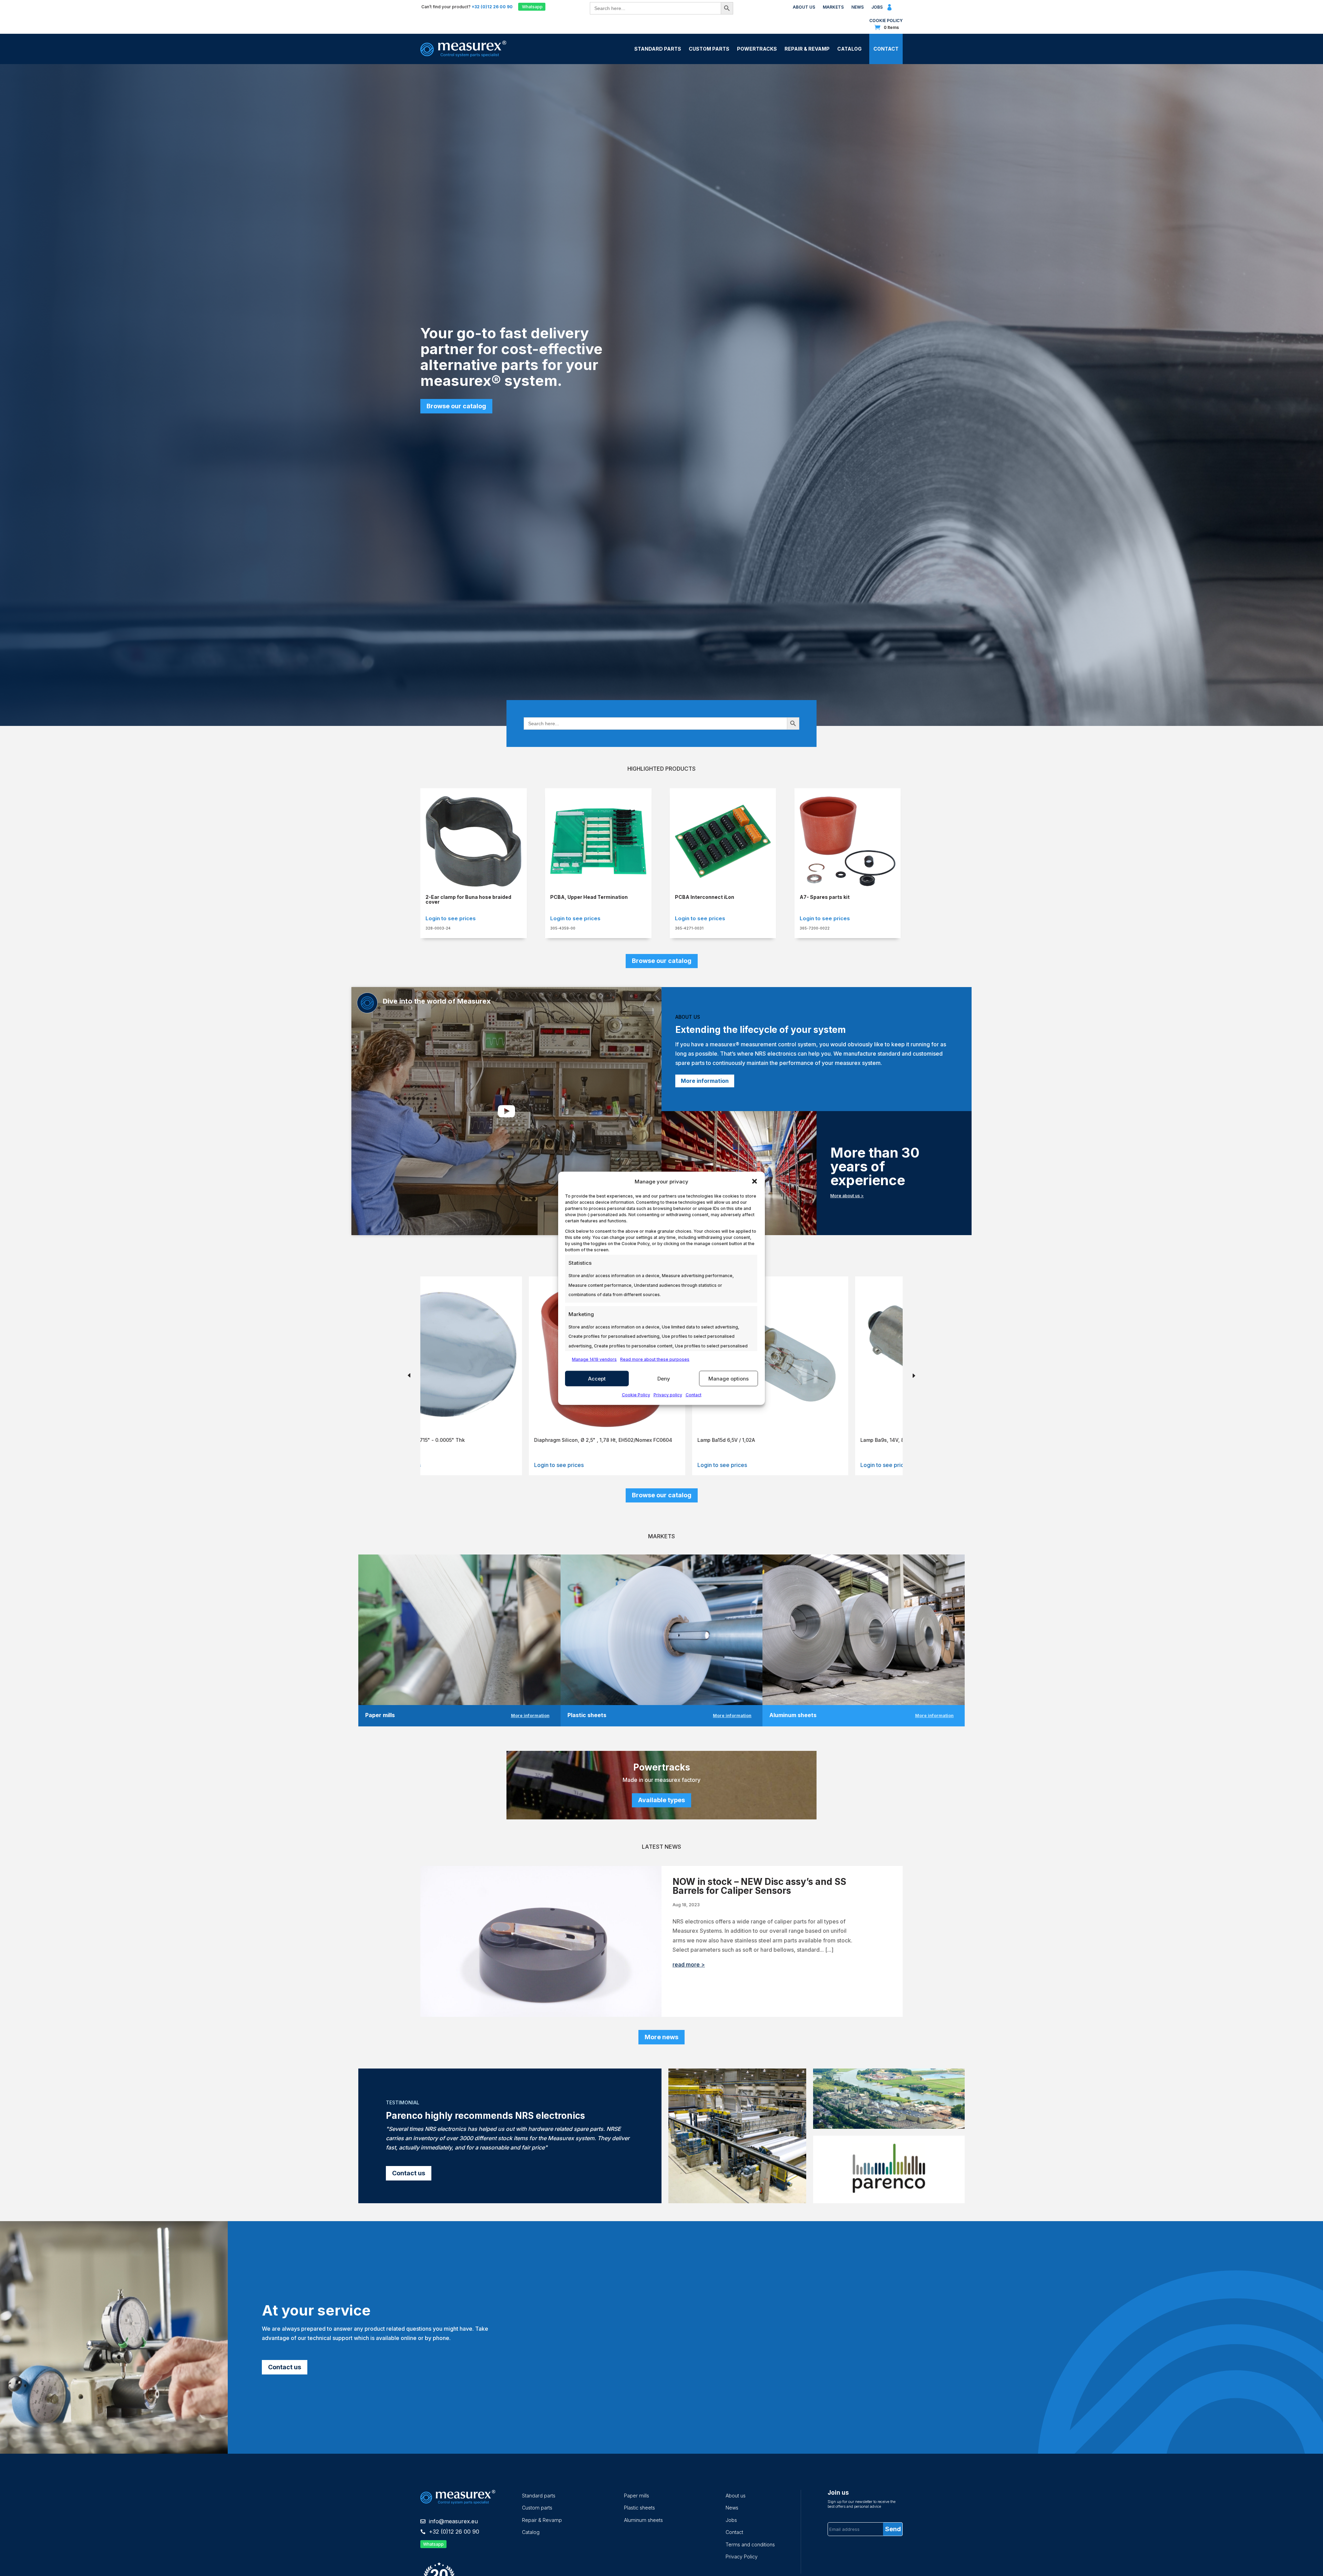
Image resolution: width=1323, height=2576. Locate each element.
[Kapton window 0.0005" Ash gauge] (668, 1425)
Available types (661, 1800)
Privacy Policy (742, 2557)
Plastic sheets (639, 2508)
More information (705, 1081)
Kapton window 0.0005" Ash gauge (638, 1440)
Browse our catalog (456, 406)
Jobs (877, 7)
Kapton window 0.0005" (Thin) (469, 1440)
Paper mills (637, 2496)
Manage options (729, 1378)
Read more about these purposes (655, 1359)
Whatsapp (532, 7)
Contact (694, 1395)
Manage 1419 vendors (594, 1359)
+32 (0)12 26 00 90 (454, 2532)
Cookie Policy (636, 1395)
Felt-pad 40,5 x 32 (780, 1440)
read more (686, 1964)
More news (661, 2037)
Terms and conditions (750, 2544)
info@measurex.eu (453, 2521)
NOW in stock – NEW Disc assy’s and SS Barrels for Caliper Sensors (759, 1886)
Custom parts (537, 2508)
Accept (597, 1378)
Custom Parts (709, 49)
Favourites (900, 9)
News (858, 7)
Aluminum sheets (643, 2520)
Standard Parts (658, 49)
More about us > (847, 1196)
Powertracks (757, 49)
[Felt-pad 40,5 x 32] (831, 1425)
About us (804, 7)
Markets (833, 7)
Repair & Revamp (807, 49)
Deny (664, 1378)
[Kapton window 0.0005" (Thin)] (505, 1425)
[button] (755, 1181)
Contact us (409, 2173)
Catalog (849, 49)
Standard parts (539, 2496)
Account (890, 10)
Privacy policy (668, 1395)
